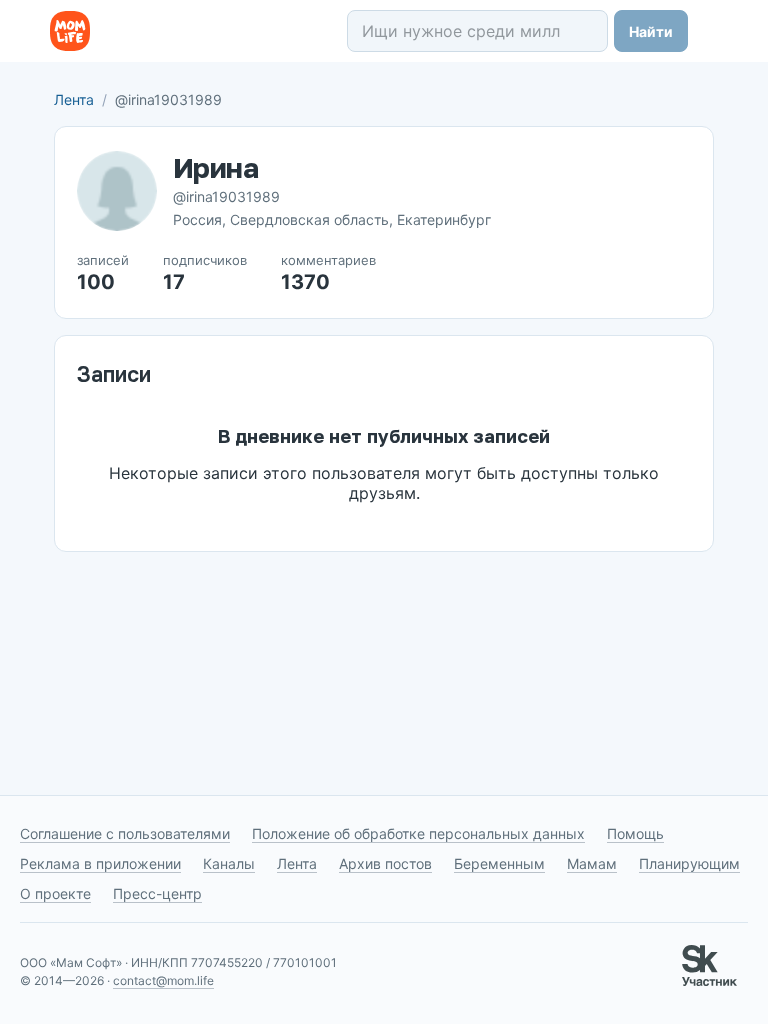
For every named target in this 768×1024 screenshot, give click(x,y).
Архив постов (385, 863)
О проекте (55, 893)
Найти (651, 31)
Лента (74, 99)
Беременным (499, 863)
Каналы (229, 863)
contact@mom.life (163, 980)
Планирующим (689, 863)
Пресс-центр (157, 893)
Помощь (635, 833)
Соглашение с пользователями (125, 833)
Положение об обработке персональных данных (418, 833)
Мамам (592, 863)
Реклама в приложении (100, 863)
